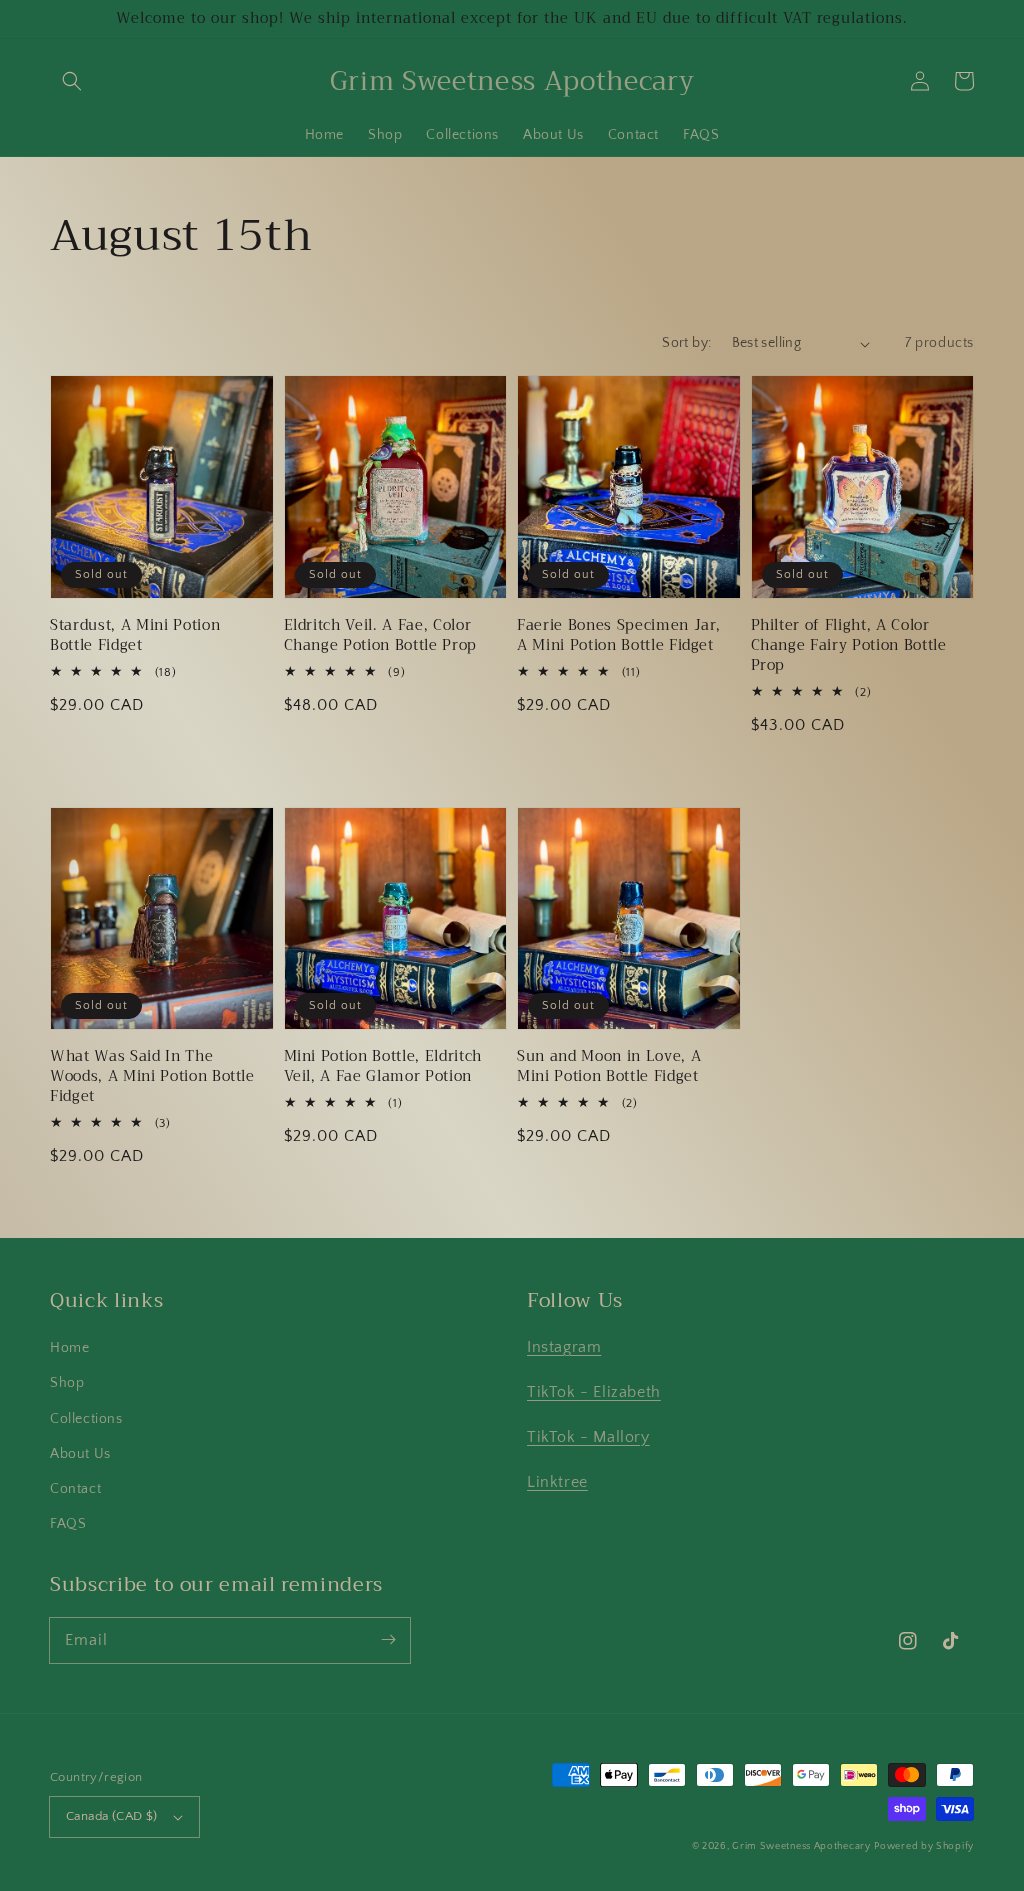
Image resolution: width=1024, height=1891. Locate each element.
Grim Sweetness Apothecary (801, 1846)
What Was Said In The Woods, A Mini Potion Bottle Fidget (152, 1077)
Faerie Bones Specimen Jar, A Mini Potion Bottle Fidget (619, 636)
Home (69, 1348)
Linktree (557, 1482)
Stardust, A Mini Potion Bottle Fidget (135, 636)
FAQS (68, 1524)
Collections (86, 1419)
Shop (67, 1383)
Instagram (564, 1347)
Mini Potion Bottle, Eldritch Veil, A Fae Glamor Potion (383, 1067)
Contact (75, 1489)
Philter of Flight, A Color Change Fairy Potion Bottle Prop (849, 646)
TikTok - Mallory (588, 1437)
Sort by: (686, 343)
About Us (80, 1454)
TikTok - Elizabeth (594, 1392)
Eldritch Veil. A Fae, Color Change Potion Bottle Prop (381, 636)
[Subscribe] (388, 1640)
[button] (72, 81)
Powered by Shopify (924, 1846)
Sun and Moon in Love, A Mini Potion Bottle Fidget (609, 1067)
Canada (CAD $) (112, 1816)
